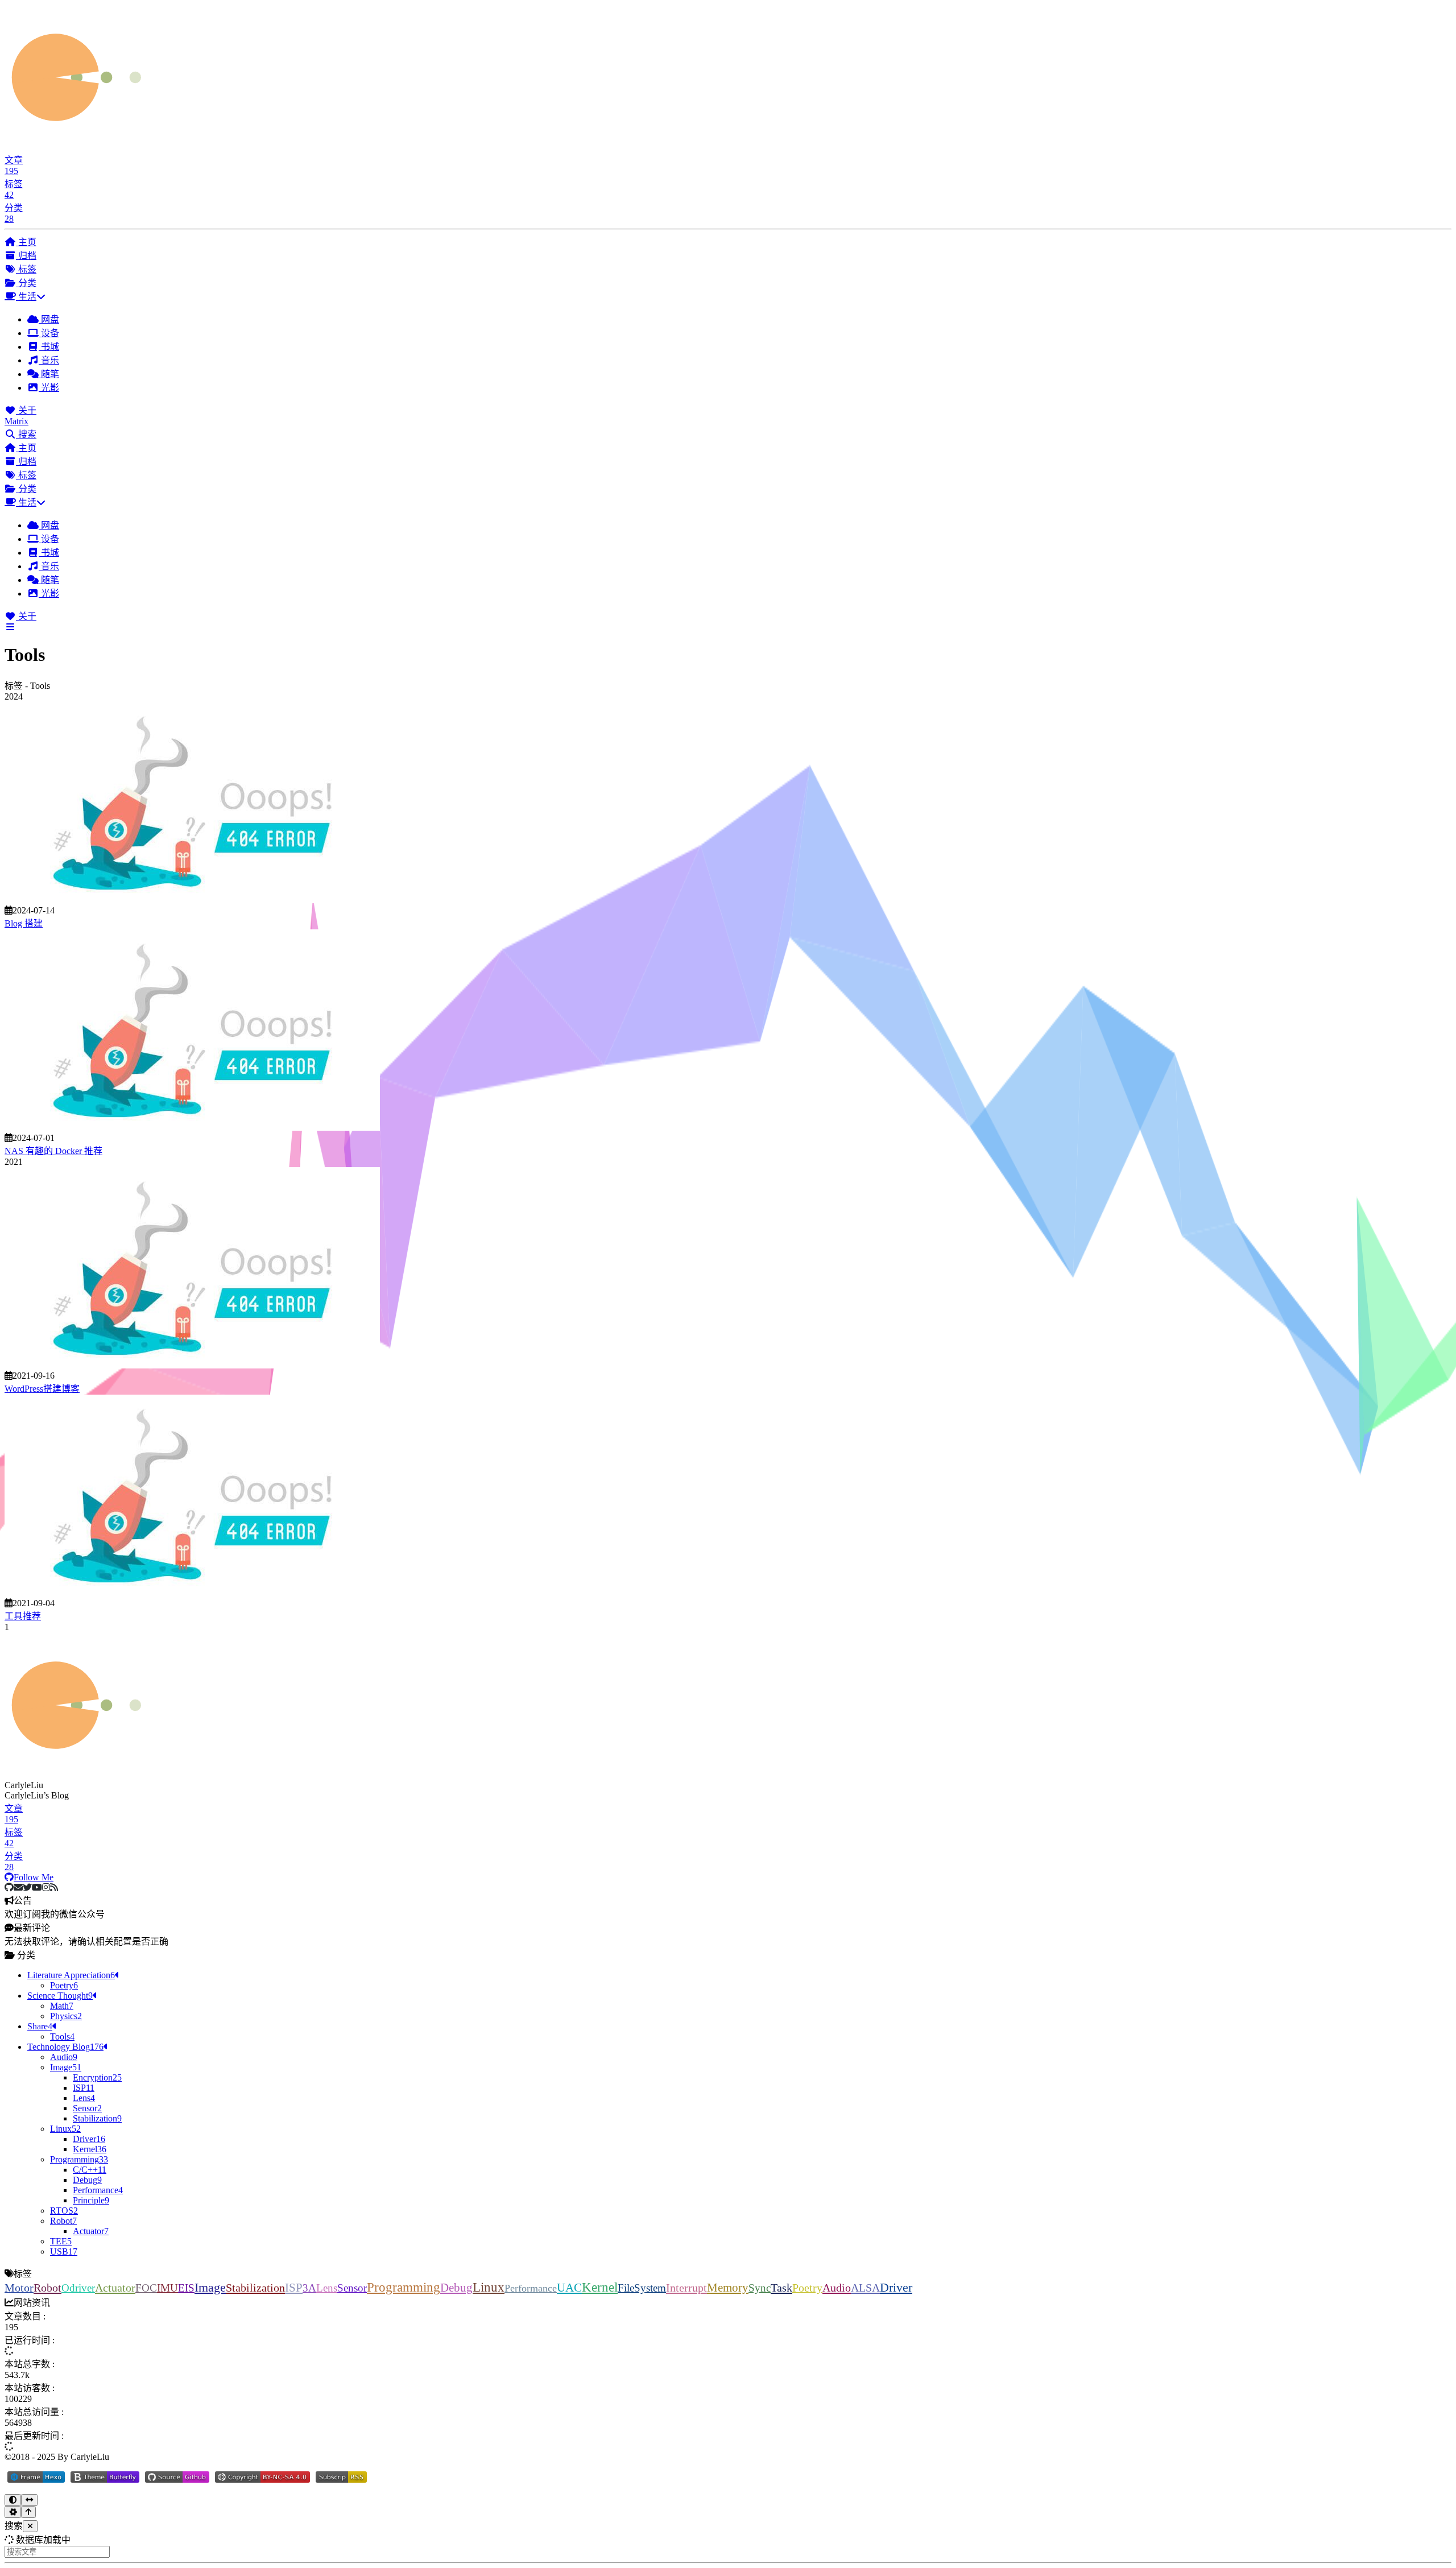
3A (309, 2288)
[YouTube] (37, 1887)
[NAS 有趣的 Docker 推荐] (192, 1128)
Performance (531, 2288)
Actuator (115, 2288)
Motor (19, 2288)
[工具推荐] (192, 1593)
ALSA (865, 2288)
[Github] (9, 1887)
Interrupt (686, 2288)
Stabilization (255, 2288)
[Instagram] (46, 1887)
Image (210, 2287)
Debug (456, 2288)
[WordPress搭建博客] (192, 1365)
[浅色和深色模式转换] (13, 2500)
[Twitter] (27, 1887)
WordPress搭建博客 (42, 1389)
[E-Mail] (18, 1887)
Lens (327, 2288)
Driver (896, 2288)
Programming (404, 2287)
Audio (837, 2288)
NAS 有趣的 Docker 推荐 (53, 1151)
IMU (167, 2288)
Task (781, 2288)
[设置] (13, 2512)
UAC (569, 2287)
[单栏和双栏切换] (29, 2500)
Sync (760, 2288)
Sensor (352, 2288)
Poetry (807, 2288)
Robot (47, 2288)
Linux (489, 2287)
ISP (294, 2288)
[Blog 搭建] (192, 900)
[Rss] (54, 1887)
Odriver (78, 2288)
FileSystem (642, 2288)
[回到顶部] (28, 2512)
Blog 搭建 (24, 923)
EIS (186, 2288)
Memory (728, 2287)
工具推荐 (23, 1616)
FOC (146, 2288)
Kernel (600, 2287)
